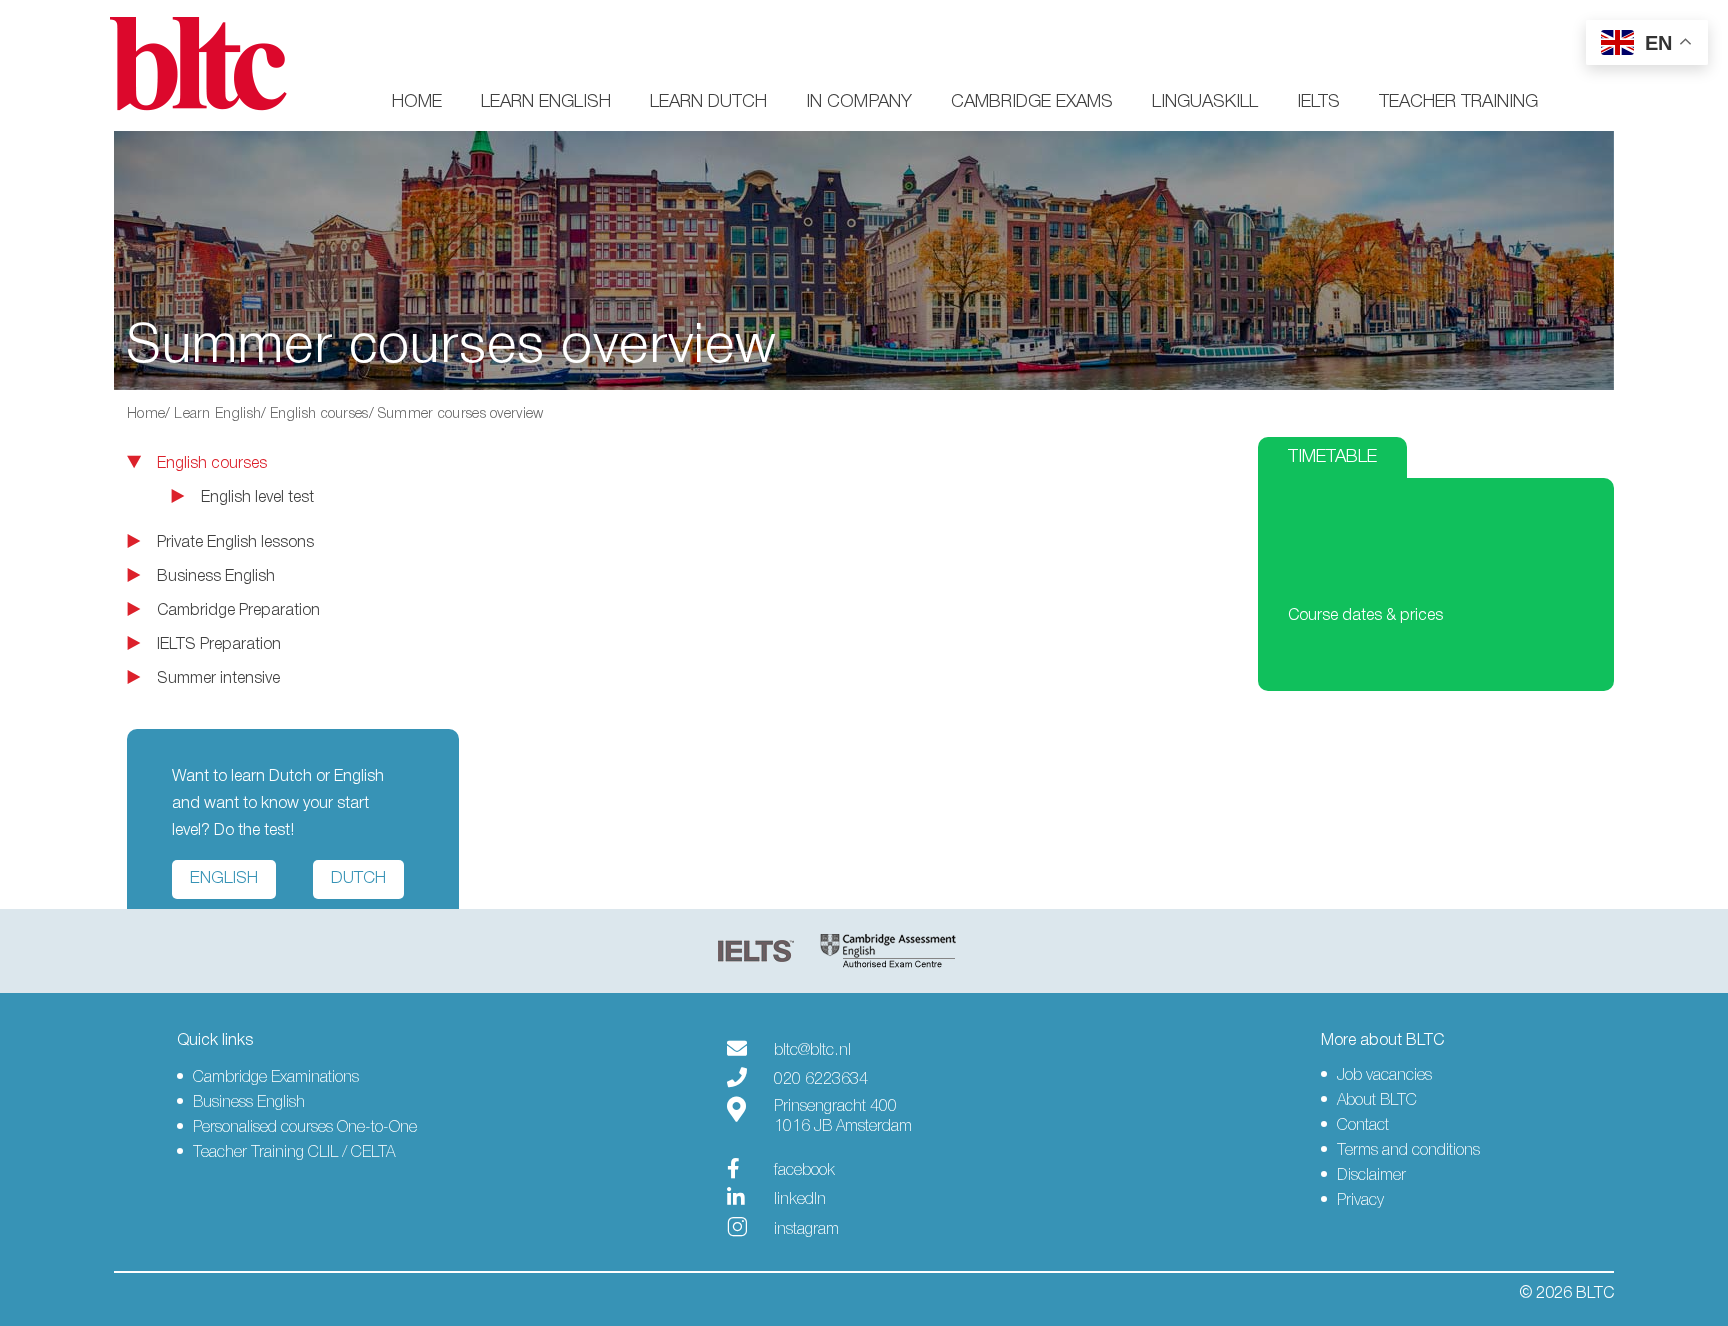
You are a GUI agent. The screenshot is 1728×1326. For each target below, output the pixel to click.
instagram (806, 1230)
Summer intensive (218, 679)
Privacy (1360, 1201)
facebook (804, 1171)
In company (859, 102)
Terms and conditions (1408, 1151)
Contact (1363, 1126)
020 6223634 (821, 1080)
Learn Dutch (708, 102)
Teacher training (1458, 102)
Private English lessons (235, 543)
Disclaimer (1371, 1176)
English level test (257, 498)
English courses (319, 414)
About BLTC (1377, 1101)
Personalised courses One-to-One (305, 1128)
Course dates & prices (1365, 616)
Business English (216, 577)
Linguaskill (1205, 102)
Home (417, 102)
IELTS (1318, 102)
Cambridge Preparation (238, 611)
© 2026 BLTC (1566, 1294)
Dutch (358, 878)
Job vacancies (1384, 1076)
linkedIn (800, 1200)
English (224, 878)
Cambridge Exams (1032, 102)
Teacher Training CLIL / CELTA (294, 1153)
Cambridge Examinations (276, 1078)
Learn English (546, 102)
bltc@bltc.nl (812, 1051)
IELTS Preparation (219, 645)
